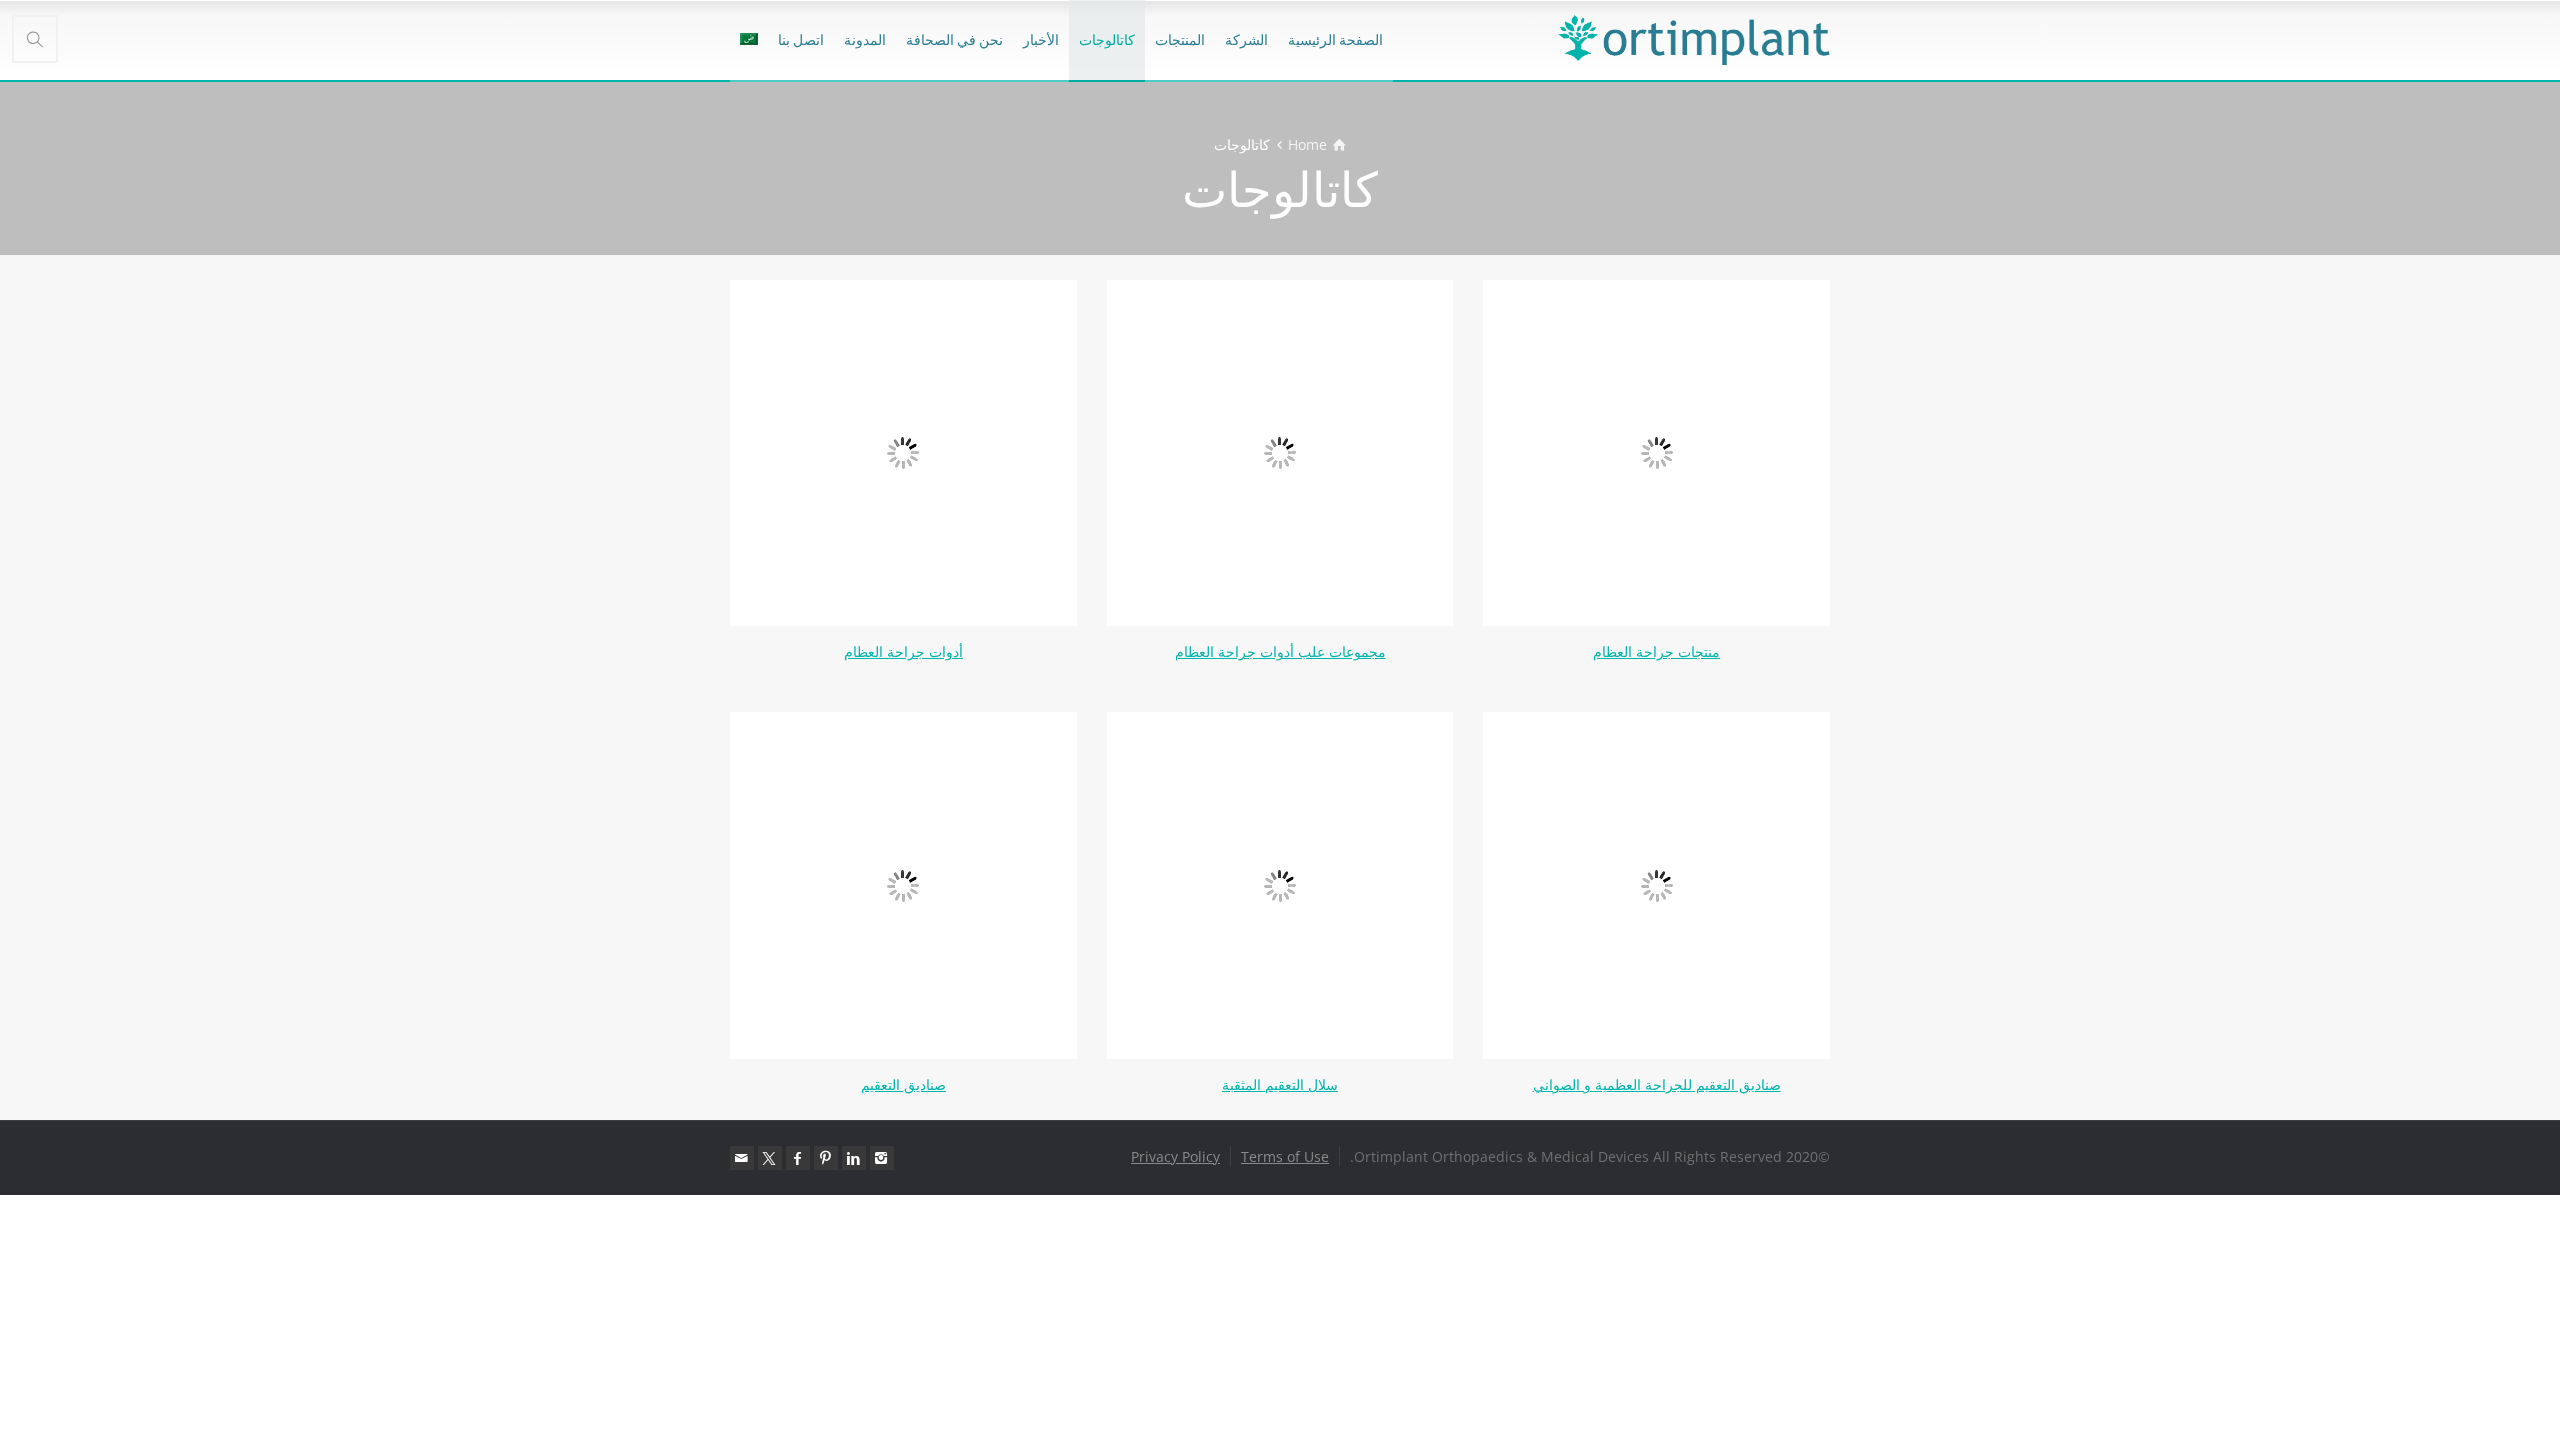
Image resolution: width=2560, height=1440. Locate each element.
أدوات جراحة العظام (903, 651)
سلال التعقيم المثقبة (1280, 1084)
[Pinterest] (826, 1158)
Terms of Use (1285, 1156)
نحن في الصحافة (954, 39)
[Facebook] (798, 1158)
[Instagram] (882, 1158)
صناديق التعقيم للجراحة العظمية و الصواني (1657, 1084)
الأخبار (1041, 39)
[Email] (742, 1158)
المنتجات (1180, 39)
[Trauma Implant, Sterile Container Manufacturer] (1694, 40)
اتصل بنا (801, 39)
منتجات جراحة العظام (1656, 651)
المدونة (865, 39)
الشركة (1246, 39)
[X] (770, 1158)
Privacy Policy (1175, 1156)
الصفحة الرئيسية (1335, 39)
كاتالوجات (1107, 39)
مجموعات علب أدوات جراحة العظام (1280, 651)
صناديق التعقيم (903, 1084)
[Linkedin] (854, 1158)
